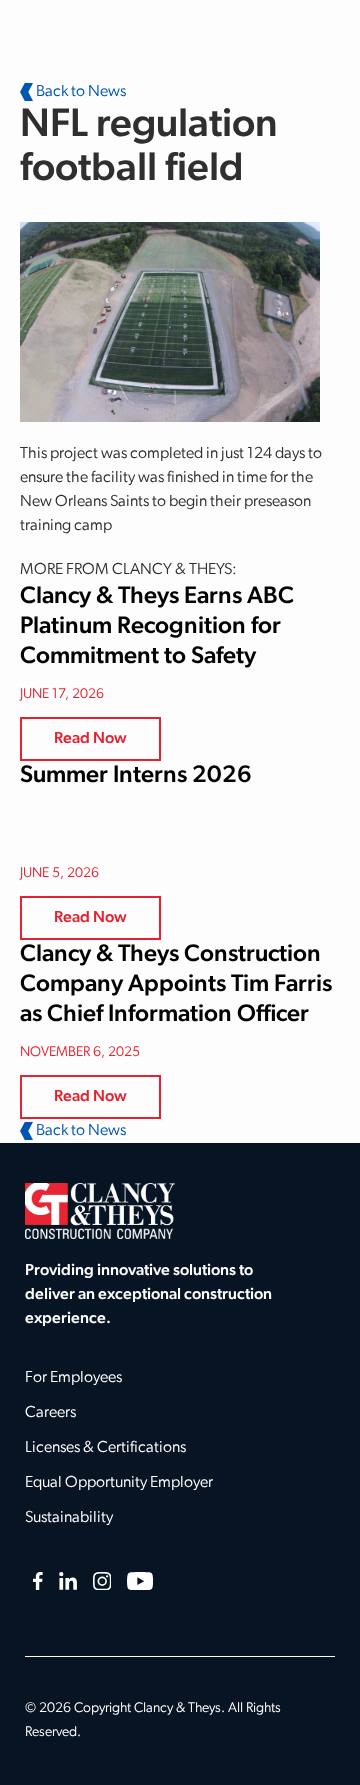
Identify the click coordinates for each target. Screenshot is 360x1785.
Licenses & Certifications (105, 1448)
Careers (50, 1413)
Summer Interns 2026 (136, 776)
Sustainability (69, 1518)
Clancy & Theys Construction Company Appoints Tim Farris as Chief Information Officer (176, 985)
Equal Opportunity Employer (119, 1483)
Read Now (90, 739)
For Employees (73, 1378)
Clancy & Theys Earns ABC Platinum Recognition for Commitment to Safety (157, 627)
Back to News (79, 92)
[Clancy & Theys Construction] (100, 1211)
